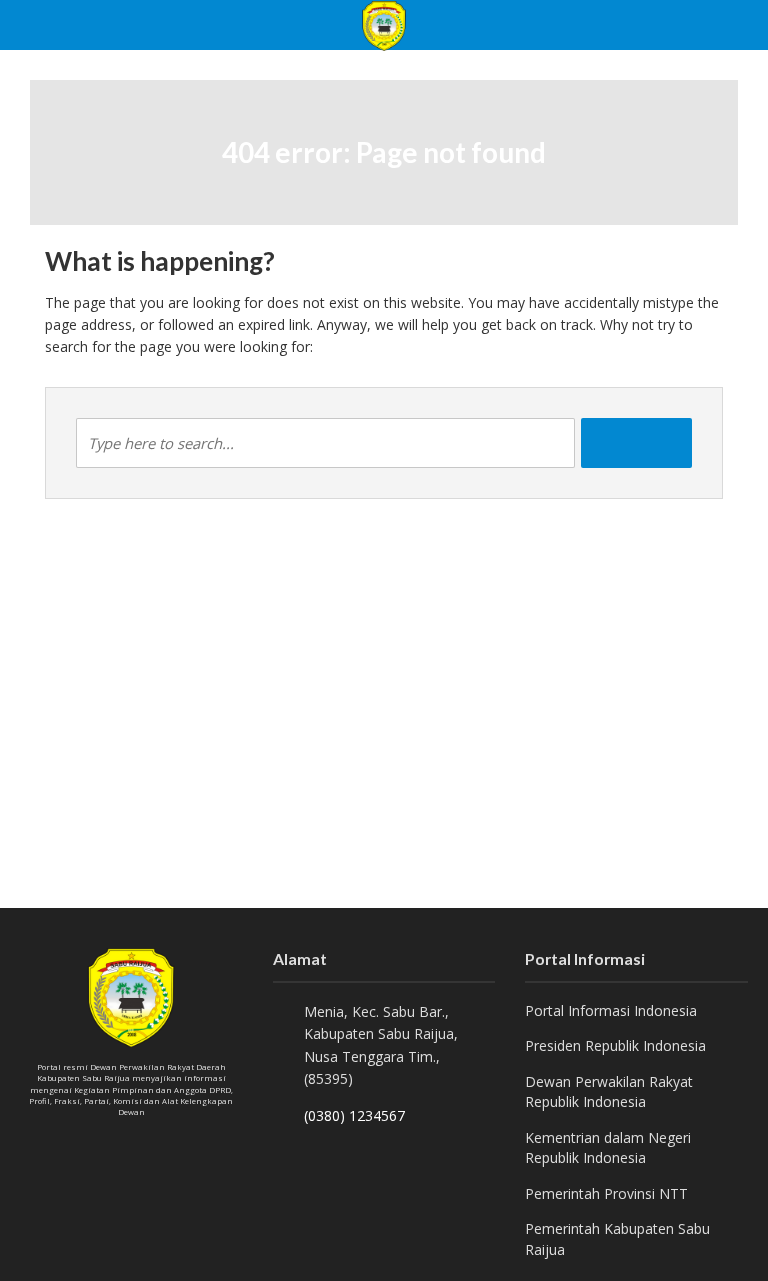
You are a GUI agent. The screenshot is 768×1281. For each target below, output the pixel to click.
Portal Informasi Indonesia (611, 1010)
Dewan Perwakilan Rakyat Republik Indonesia (609, 1091)
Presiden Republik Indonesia (615, 1045)
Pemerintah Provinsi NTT (606, 1193)
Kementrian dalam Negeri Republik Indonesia (608, 1147)
